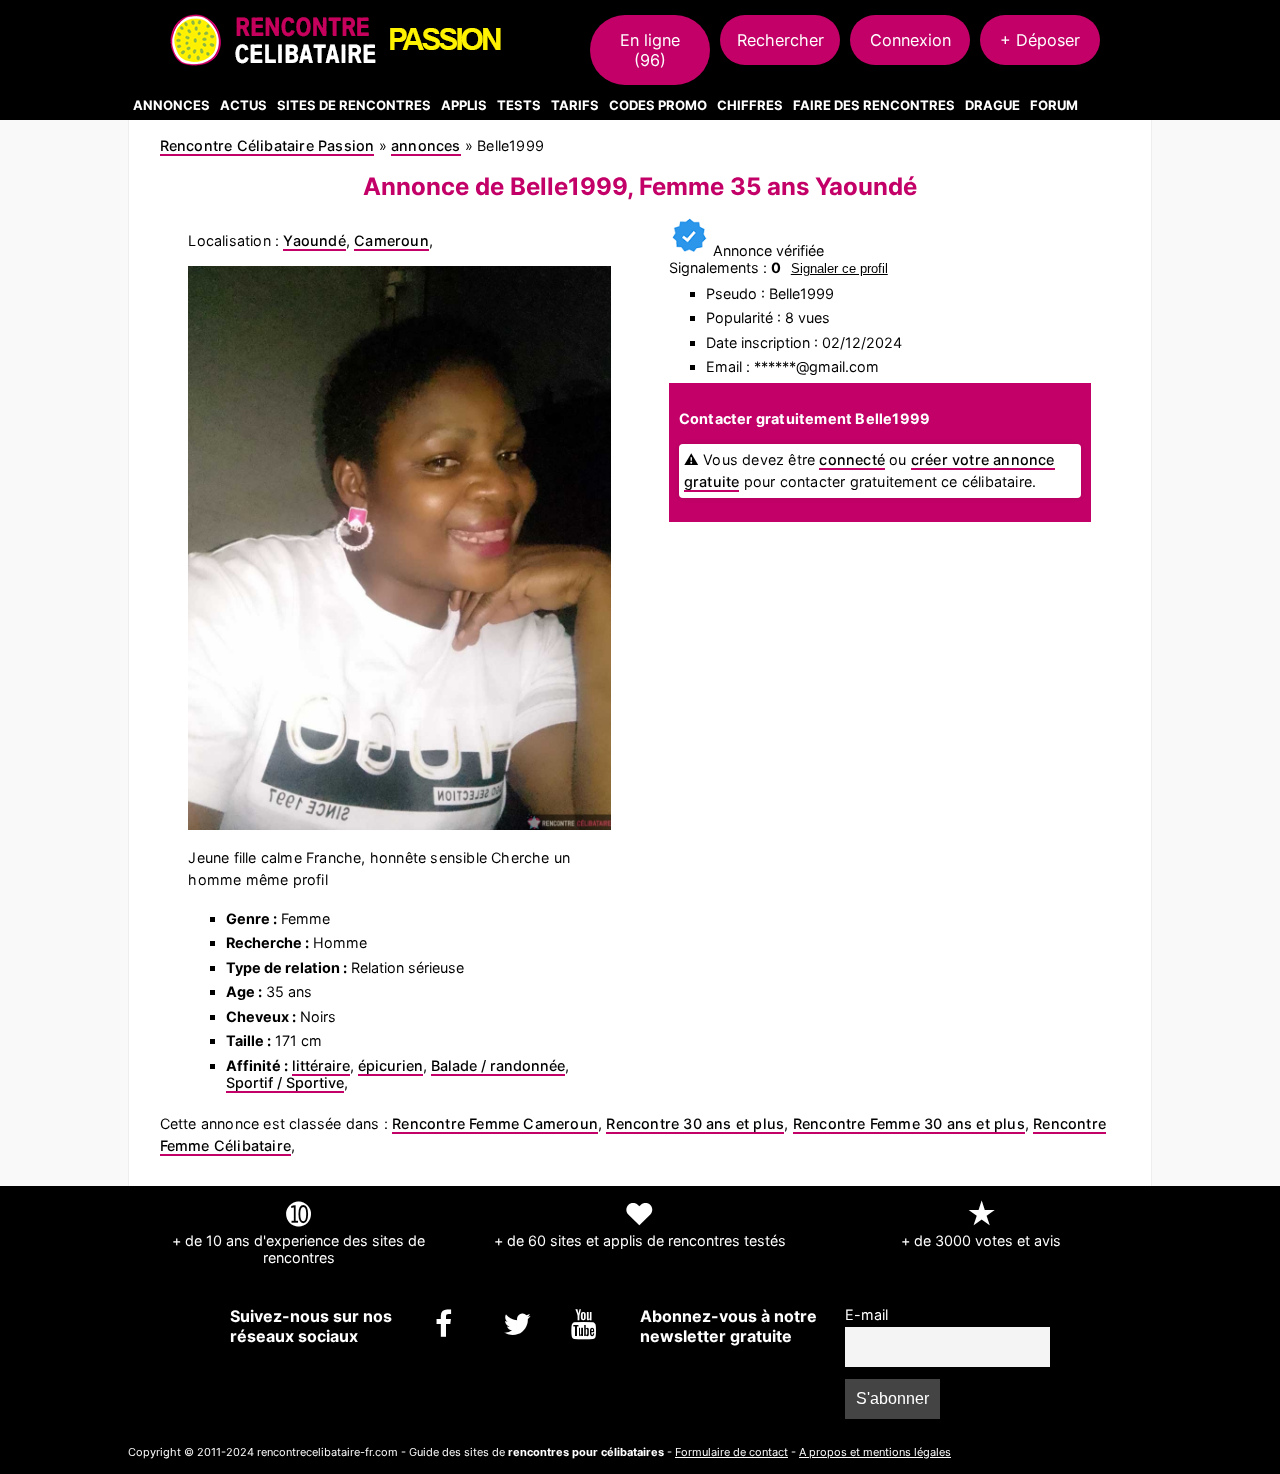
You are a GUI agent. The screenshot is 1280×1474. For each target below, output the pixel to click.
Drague (992, 105)
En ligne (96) (650, 50)
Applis (464, 105)
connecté (852, 459)
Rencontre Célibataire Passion (267, 145)
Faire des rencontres (874, 105)
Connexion (910, 40)
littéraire (321, 1065)
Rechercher (780, 40)
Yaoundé (314, 240)
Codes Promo (658, 105)
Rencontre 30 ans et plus (695, 1123)
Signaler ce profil (839, 268)
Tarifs (575, 105)
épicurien (390, 1065)
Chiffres (750, 105)
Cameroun (391, 240)
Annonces (171, 105)
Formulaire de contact (731, 1452)
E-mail (866, 1314)
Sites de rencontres (354, 105)
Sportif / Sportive (285, 1082)
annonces (426, 145)
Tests (519, 105)
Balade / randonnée (498, 1065)
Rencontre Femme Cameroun (495, 1123)
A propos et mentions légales (875, 1452)
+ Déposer (1040, 40)
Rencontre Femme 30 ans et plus (909, 1123)
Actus (243, 105)
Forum (1054, 105)
